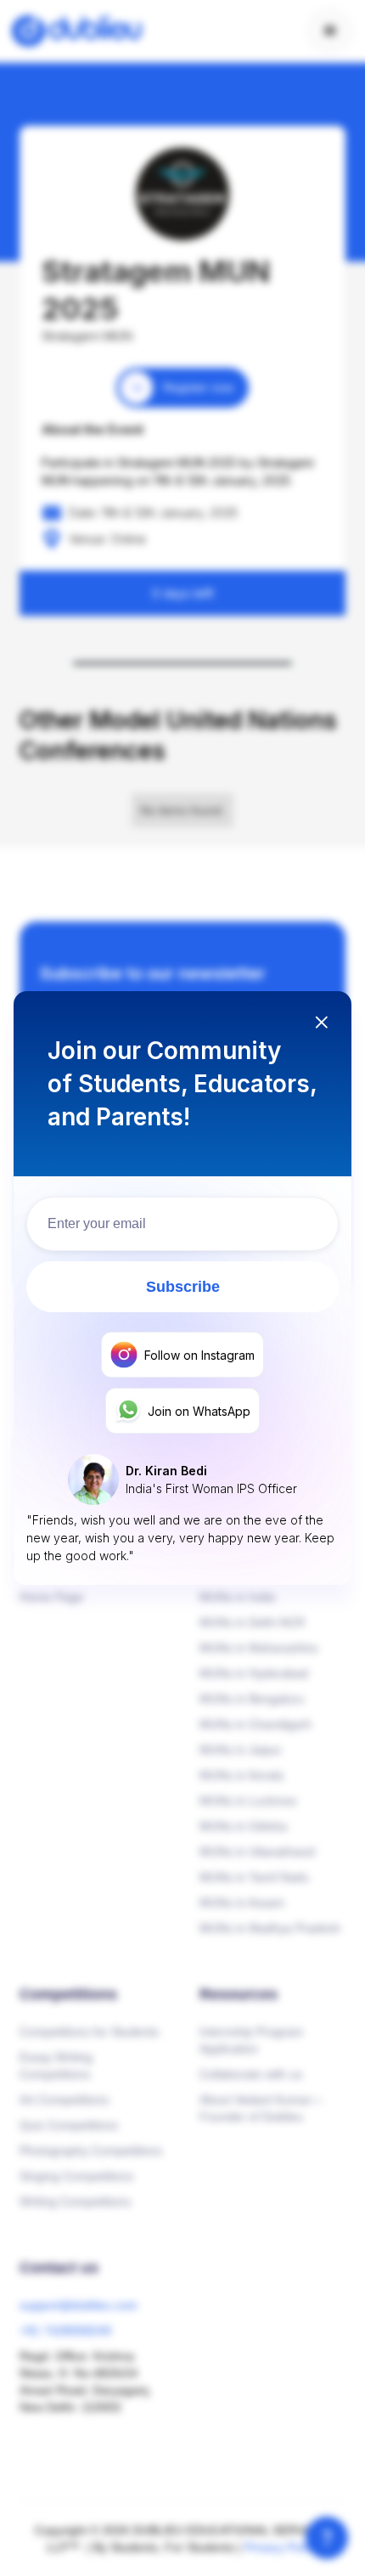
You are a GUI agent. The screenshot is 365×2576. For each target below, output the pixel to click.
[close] (321, 1024)
